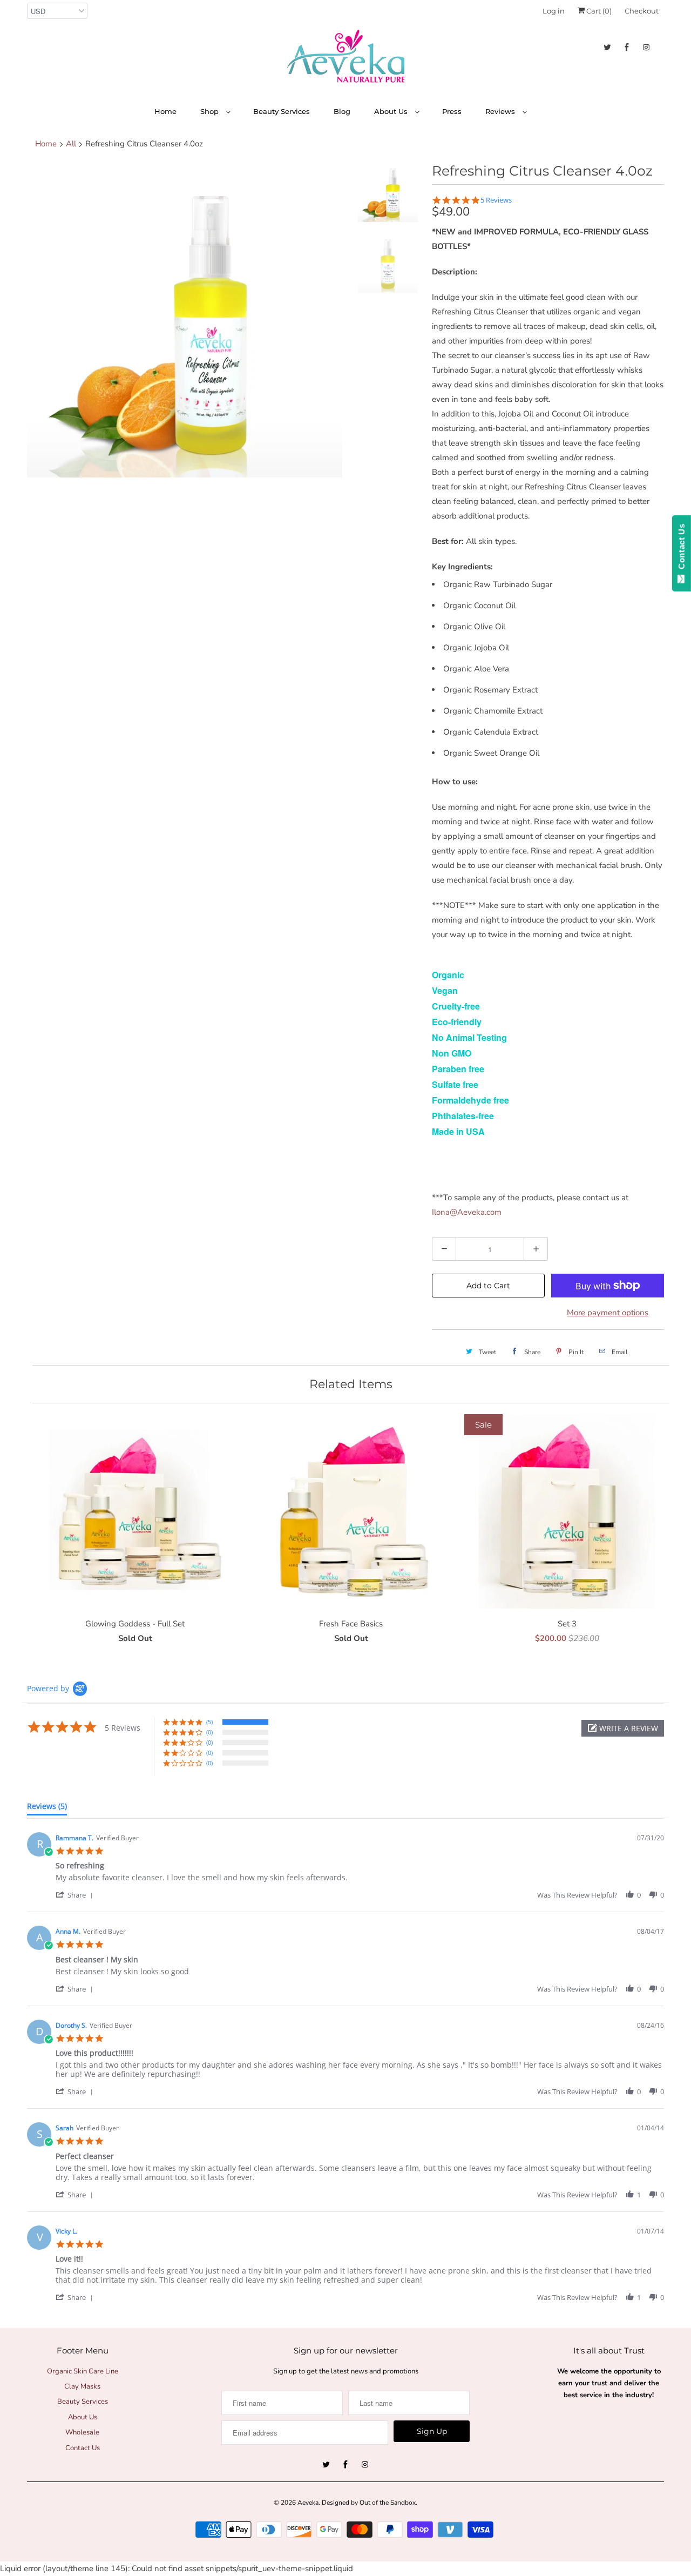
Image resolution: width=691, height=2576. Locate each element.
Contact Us (83, 2448)
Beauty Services (282, 111)
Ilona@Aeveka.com (467, 1212)
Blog (342, 111)
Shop (211, 111)
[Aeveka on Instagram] (646, 47)
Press (452, 111)
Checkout (642, 11)
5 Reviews (496, 200)
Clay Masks (82, 2386)
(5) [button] (209, 1722)
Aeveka (308, 2503)
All (71, 144)
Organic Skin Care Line (83, 2371)
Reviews (501, 111)
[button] (623, 1728)
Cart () (598, 11)
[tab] (47, 1808)
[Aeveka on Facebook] (627, 47)
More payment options (608, 1313)
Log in (554, 11)
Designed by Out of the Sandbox (369, 2503)
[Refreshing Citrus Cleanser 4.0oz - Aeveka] (185, 320)
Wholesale (82, 2432)
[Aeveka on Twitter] (607, 47)
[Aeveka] (345, 59)
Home (165, 111)
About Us (392, 111)
